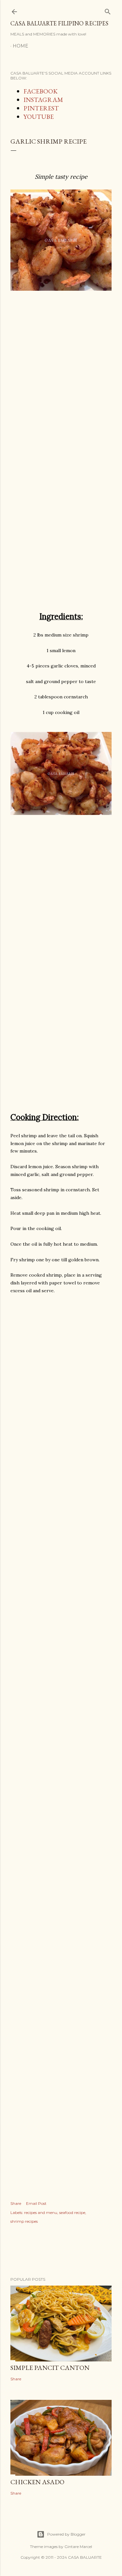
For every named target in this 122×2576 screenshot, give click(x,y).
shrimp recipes (24, 2221)
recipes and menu (41, 2212)
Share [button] (16, 2203)
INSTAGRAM (43, 100)
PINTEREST (41, 108)
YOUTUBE (39, 117)
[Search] (108, 10)
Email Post (36, 2203)
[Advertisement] (61, 391)
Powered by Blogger (66, 2534)
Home (20, 46)
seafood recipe (72, 2212)
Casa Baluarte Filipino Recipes (59, 23)
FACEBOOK (41, 91)
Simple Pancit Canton (50, 2368)
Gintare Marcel (78, 2547)
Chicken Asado (37, 2482)
